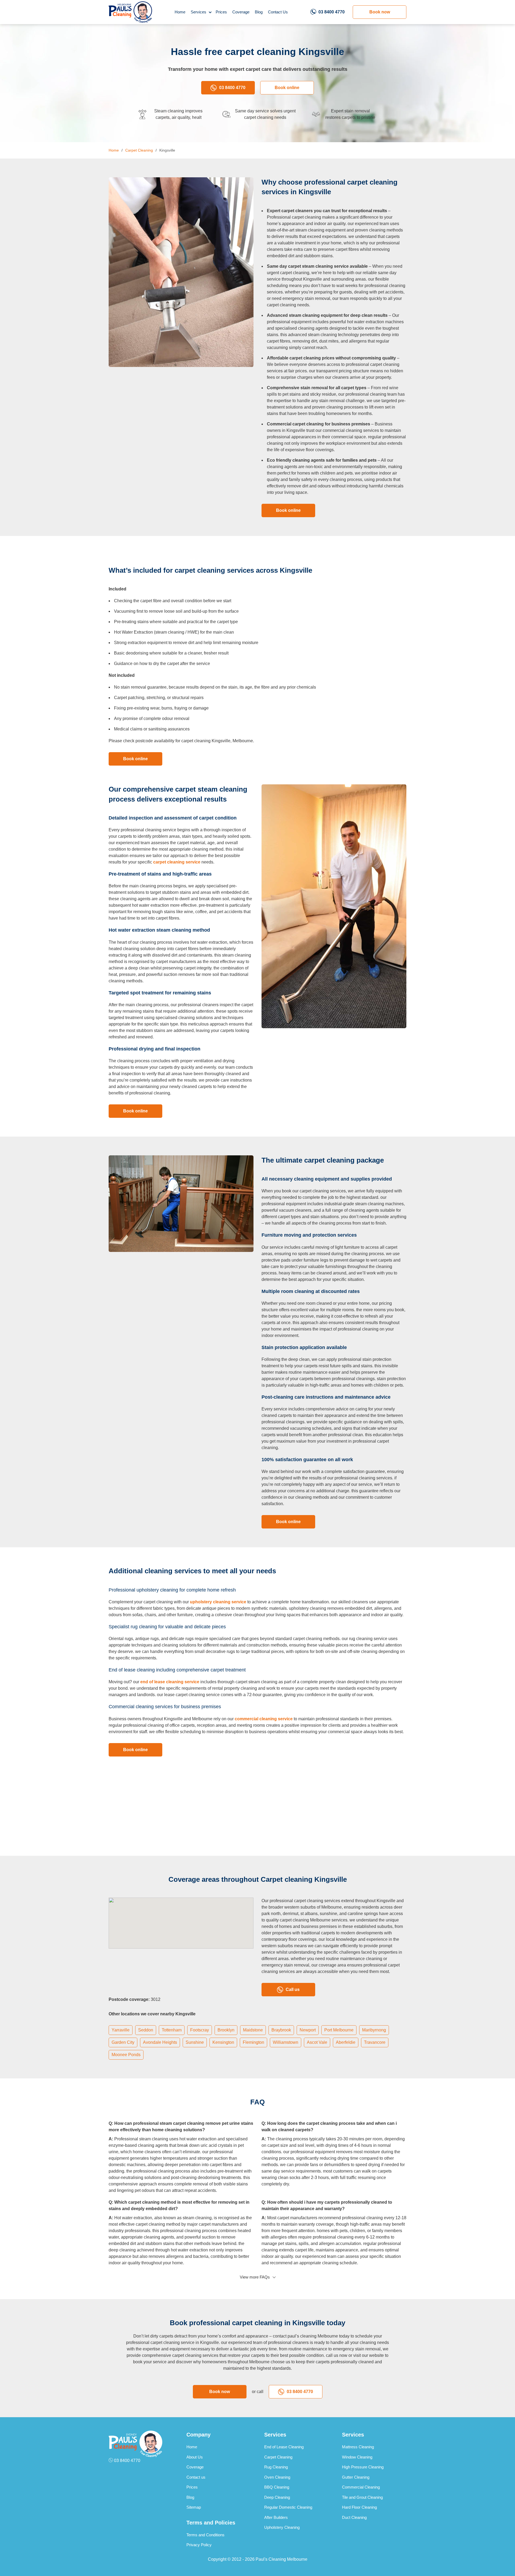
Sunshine (195, 2042)
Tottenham (172, 2030)
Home (180, 12)
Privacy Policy (199, 2545)
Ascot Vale (317, 2042)
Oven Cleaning (277, 2477)
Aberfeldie (346, 2042)
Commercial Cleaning (361, 2487)
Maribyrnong (374, 2030)
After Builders (276, 2517)
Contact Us (278, 12)
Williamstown (286, 2042)
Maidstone (253, 2030)
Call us (293, 1989)
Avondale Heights (160, 2042)
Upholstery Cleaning (282, 2527)
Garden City (123, 2042)
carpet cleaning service (177, 862)
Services (198, 12)
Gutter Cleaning (356, 2477)
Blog (259, 12)
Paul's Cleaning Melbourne (282, 2559)
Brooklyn (226, 2030)
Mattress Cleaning (358, 2447)
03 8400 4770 (332, 12)
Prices (221, 12)
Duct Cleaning (354, 2517)
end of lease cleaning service (170, 1682)
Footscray (200, 2030)
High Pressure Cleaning (363, 2467)
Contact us (196, 2477)
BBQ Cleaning (277, 2487)
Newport (308, 2030)
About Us (195, 2457)
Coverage (241, 12)
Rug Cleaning (276, 2467)
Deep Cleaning (277, 2497)
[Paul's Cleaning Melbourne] (130, 12)
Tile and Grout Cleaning (362, 2497)
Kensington (223, 2042)
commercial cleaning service (264, 1719)
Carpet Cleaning (278, 2457)
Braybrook (281, 2030)
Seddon (146, 2030)
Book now (380, 12)
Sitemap (194, 2507)
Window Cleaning (357, 2457)
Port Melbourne (339, 2030)
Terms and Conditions (205, 2535)
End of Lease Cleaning (284, 2447)
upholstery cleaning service (218, 1602)
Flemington (253, 2042)
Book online (287, 88)
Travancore (375, 2042)
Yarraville (121, 2030)
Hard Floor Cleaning (359, 2507)
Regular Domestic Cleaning (288, 2507)
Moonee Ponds (126, 2055)
